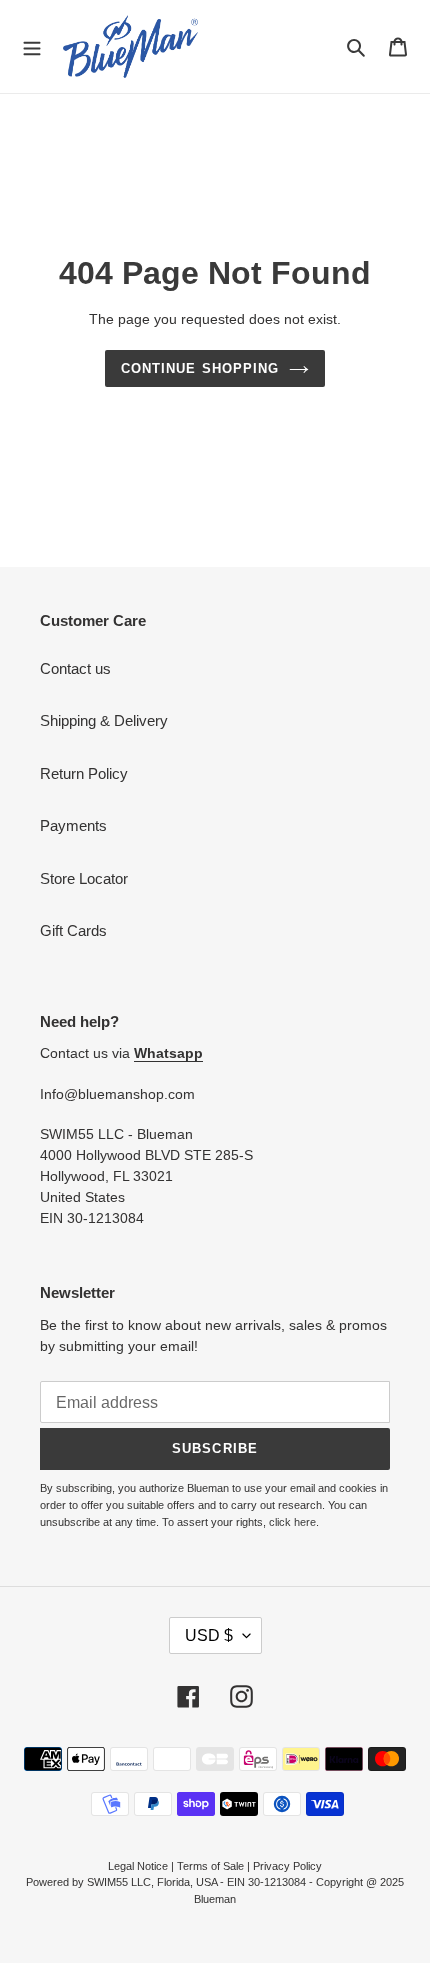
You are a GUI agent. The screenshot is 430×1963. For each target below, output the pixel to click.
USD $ (209, 1635)
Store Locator (84, 878)
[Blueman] (130, 46)
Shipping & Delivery (104, 720)
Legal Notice (138, 1866)
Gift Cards (73, 930)
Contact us (75, 668)
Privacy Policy (287, 1866)
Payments (73, 825)
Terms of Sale (210, 1866)
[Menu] (32, 46)
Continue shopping (200, 368)
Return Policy (84, 773)
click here (292, 1522)
